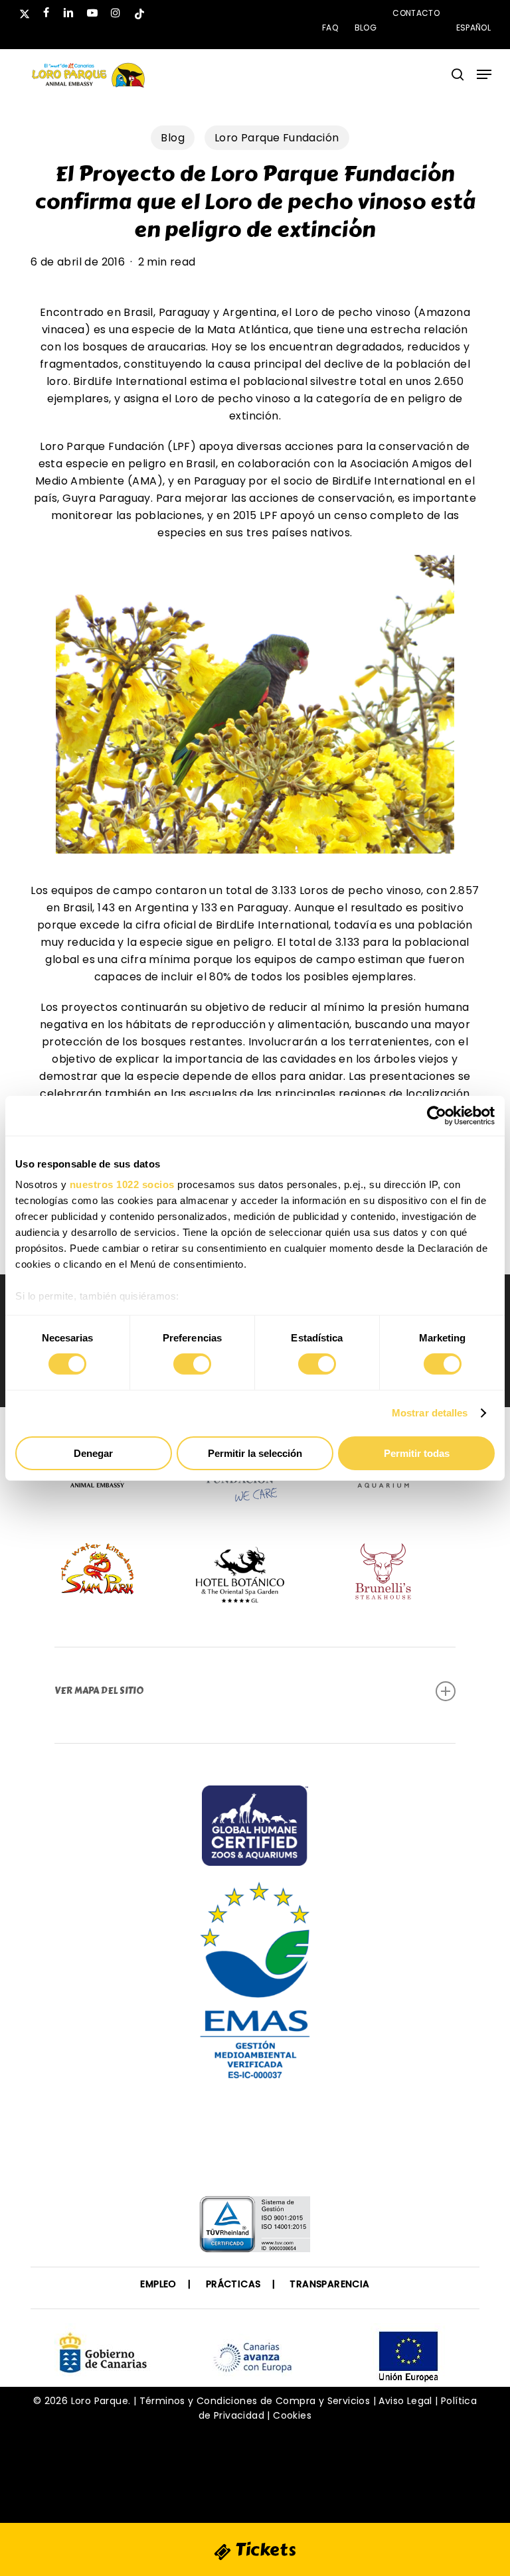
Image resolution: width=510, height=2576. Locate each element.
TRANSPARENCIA (329, 2294)
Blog (173, 138)
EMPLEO (158, 2294)
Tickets (264, 2549)
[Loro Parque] (255, 2141)
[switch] (192, 1364)
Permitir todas (417, 1453)
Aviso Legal (405, 2411)
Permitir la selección (255, 1453)
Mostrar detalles (430, 1413)
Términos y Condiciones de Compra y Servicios (255, 2411)
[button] (484, 74)
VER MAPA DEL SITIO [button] (99, 1691)
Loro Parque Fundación (277, 138)
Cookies (292, 2425)
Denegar (93, 1453)
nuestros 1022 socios (122, 1184)
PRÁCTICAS (233, 2294)
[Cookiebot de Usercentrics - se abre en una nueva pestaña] (437, 1115)
